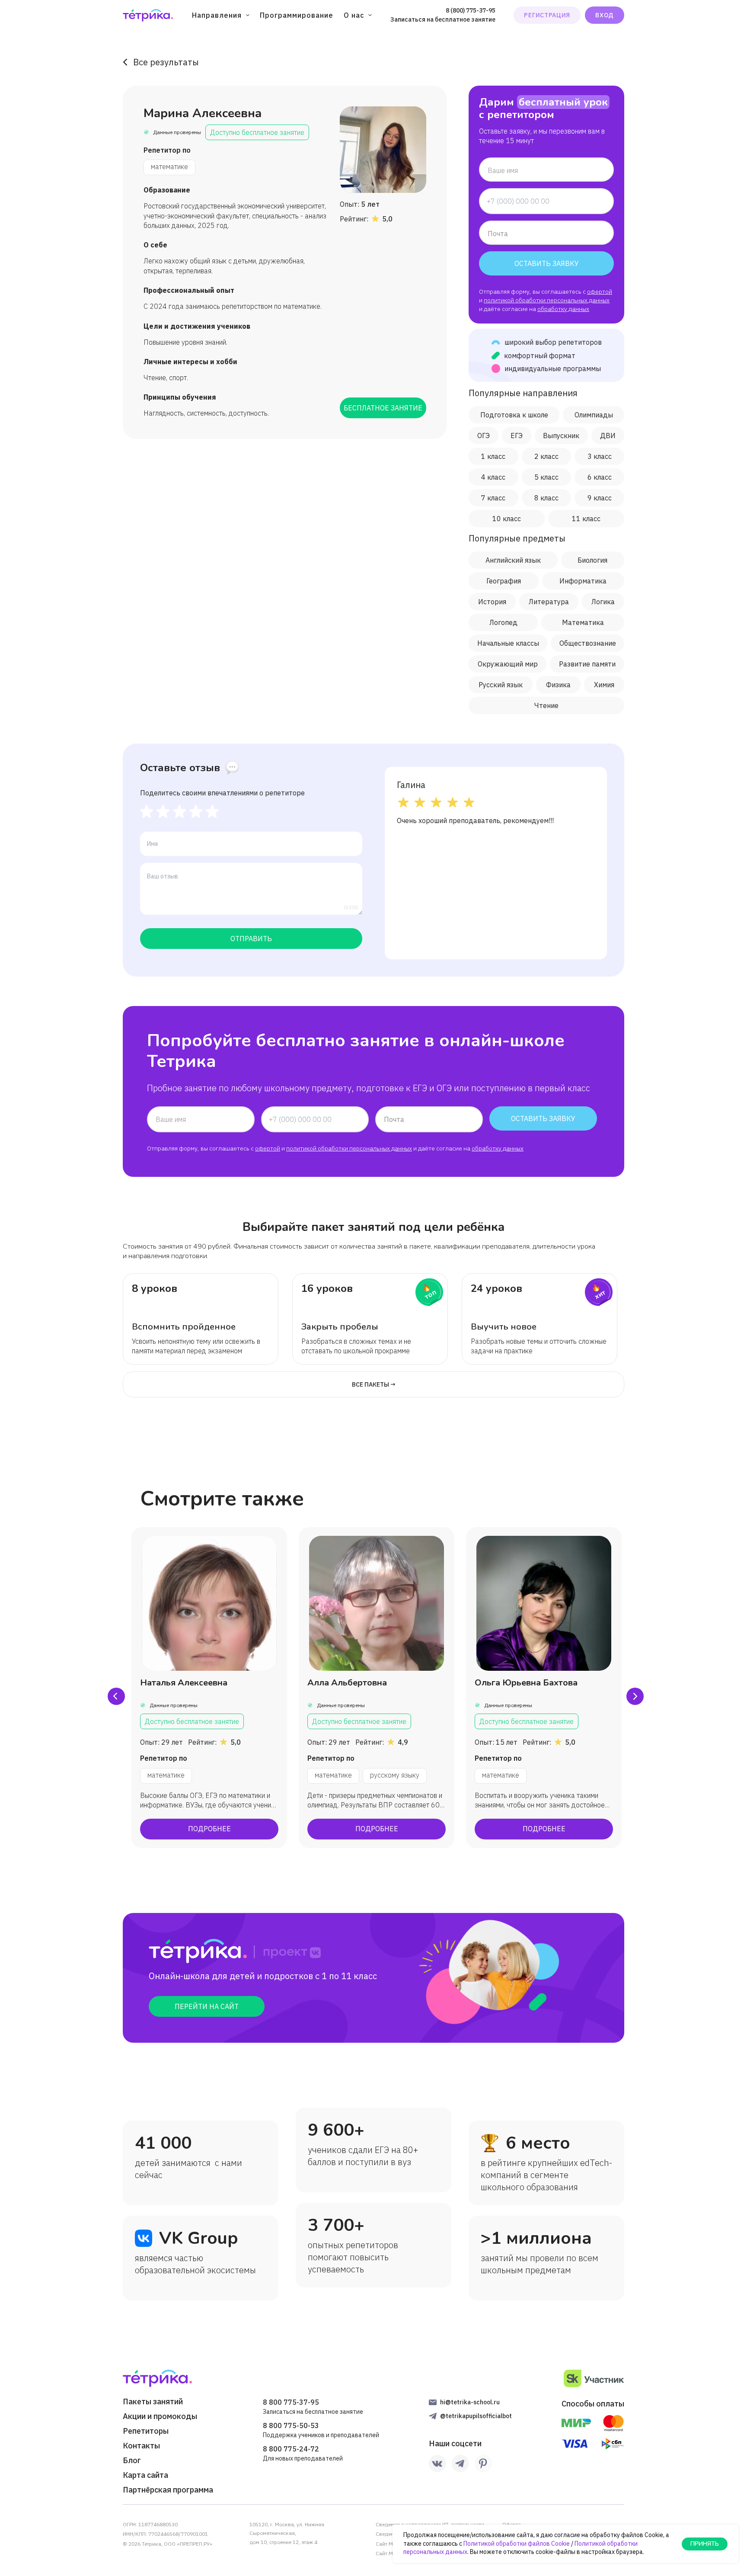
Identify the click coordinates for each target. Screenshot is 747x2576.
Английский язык (513, 560)
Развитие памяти (587, 664)
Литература (549, 602)
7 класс (493, 498)
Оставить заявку (547, 263)
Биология (592, 560)
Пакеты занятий (153, 2402)
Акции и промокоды (160, 2416)
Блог (132, 2461)
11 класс (586, 519)
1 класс (493, 456)
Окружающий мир (508, 664)
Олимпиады (594, 415)
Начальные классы (508, 643)
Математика (583, 622)
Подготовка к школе (514, 415)
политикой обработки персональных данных (547, 300)
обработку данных (563, 309)
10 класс (507, 519)
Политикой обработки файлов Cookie (517, 2544)
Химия (604, 685)
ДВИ (608, 436)
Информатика (583, 581)
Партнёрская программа (168, 2490)
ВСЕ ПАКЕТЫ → (374, 1384)
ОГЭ (484, 436)
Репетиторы (146, 2431)
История (492, 602)
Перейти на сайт (207, 2006)
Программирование (297, 15)
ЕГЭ (517, 436)
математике (169, 167)
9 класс (600, 498)
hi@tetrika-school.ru (470, 2402)
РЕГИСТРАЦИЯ (547, 15)
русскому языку (395, 1775)
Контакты (141, 2446)
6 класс (600, 477)
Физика (558, 685)
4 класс (493, 477)
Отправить (251, 939)
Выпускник (561, 436)
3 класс (600, 456)
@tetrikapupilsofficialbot (476, 2416)
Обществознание (588, 643)
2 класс (546, 456)
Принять (705, 2544)
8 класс (546, 498)
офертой (600, 292)
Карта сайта (145, 2475)
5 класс (546, 477)
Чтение (546, 705)
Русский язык (501, 685)
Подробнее (209, 1829)
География (504, 581)
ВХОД (605, 15)
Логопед (503, 622)
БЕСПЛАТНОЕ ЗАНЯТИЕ (383, 408)
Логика (603, 602)
